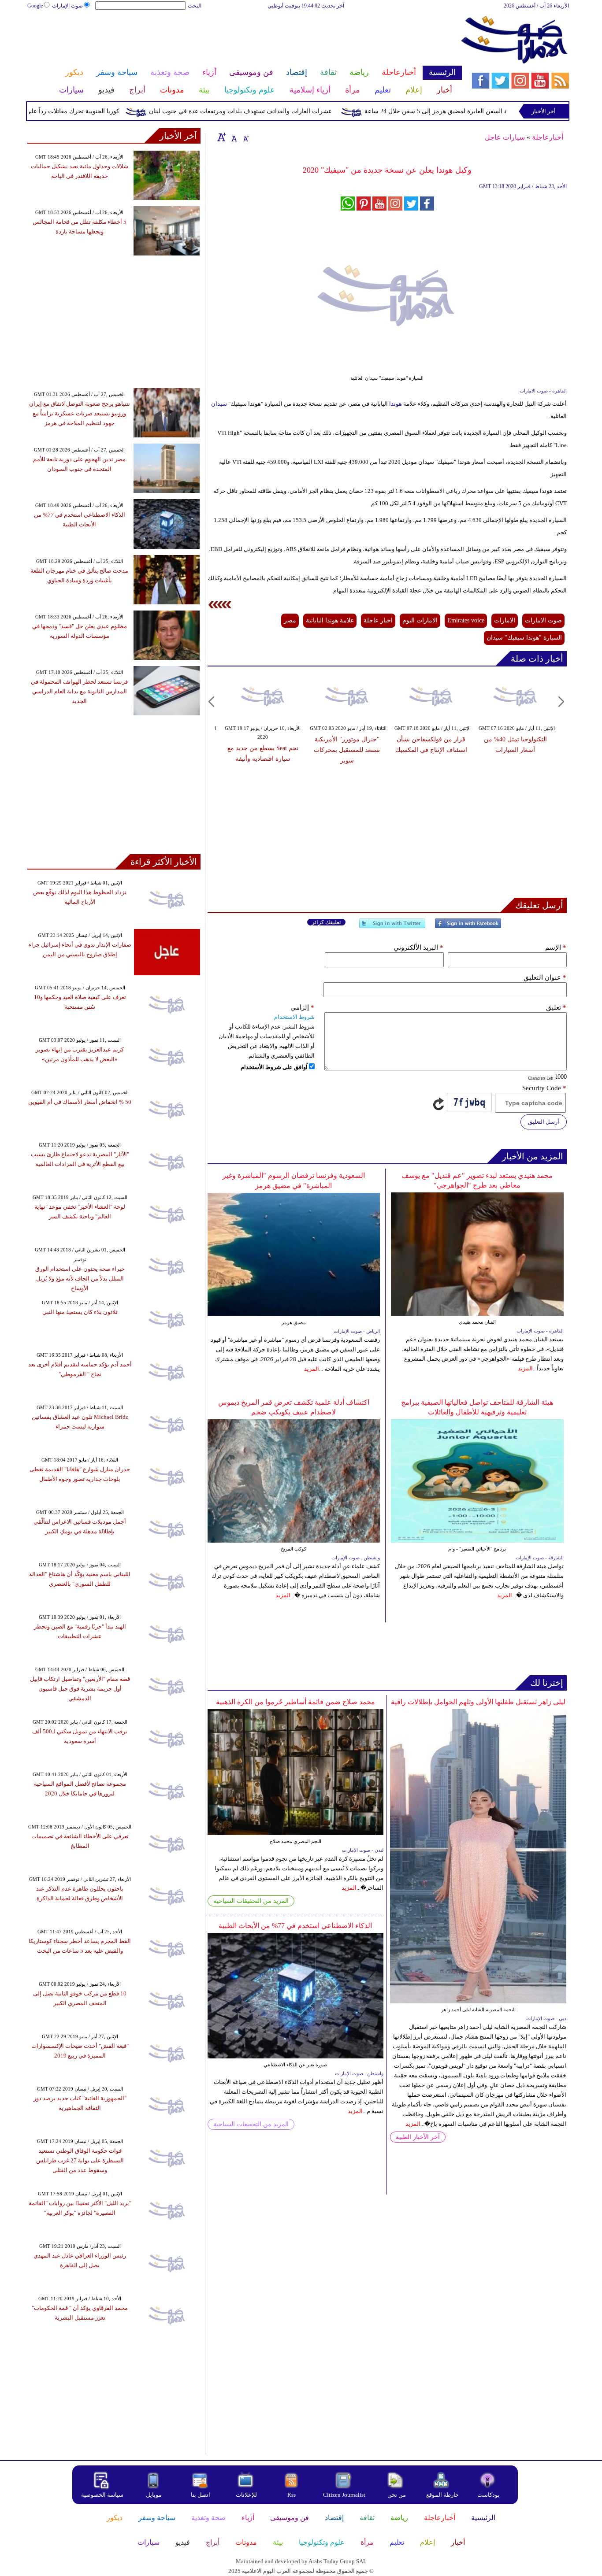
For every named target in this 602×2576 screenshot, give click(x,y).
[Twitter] (392, 927)
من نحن (397, 2495)
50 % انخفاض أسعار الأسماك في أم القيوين (80, 1102)
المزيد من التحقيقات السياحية (251, 1901)
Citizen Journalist (344, 2495)
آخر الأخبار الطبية (418, 2137)
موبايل (154, 2495)
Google (35, 6)
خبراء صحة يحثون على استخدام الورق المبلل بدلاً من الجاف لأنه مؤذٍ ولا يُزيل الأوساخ (80, 1279)
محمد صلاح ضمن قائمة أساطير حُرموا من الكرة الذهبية (295, 1702)
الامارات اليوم (420, 620)
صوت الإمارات (67, 6)
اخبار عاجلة (378, 620)
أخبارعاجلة (548, 137)
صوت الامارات (543, 620)
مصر (290, 620)
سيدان (219, 404)
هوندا (395, 404)
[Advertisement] (244, 39)
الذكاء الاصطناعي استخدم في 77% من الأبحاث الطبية (295, 1926)
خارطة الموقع (442, 2495)
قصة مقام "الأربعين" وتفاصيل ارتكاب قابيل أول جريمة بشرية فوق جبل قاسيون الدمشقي (80, 1689)
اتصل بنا (201, 2495)
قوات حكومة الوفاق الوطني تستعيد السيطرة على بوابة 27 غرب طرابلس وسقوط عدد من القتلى (80, 2160)
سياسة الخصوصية (102, 2495)
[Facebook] (468, 927)
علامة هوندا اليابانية (330, 620)
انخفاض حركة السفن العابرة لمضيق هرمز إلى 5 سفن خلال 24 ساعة (491, 111)
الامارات (505, 620)
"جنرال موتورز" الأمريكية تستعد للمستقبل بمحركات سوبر (347, 750)
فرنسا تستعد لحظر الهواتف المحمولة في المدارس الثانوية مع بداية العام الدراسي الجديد (79, 691)
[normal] (233, 137)
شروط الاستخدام (294, 1017)
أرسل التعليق (544, 1122)
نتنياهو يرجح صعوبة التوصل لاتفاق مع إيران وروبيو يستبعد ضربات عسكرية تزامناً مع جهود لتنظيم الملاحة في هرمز (80, 413)
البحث (195, 6)
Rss (292, 2495)
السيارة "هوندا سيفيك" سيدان (524, 638)
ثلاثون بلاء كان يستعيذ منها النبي (80, 1312)
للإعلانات (246, 2495)
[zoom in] (222, 137)
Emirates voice (466, 620)
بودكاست (489, 2495)
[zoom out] (245, 137)
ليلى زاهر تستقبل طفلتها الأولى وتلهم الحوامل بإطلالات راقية (478, 1702)
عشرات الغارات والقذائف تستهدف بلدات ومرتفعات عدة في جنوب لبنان (279, 111)
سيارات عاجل (505, 137)
